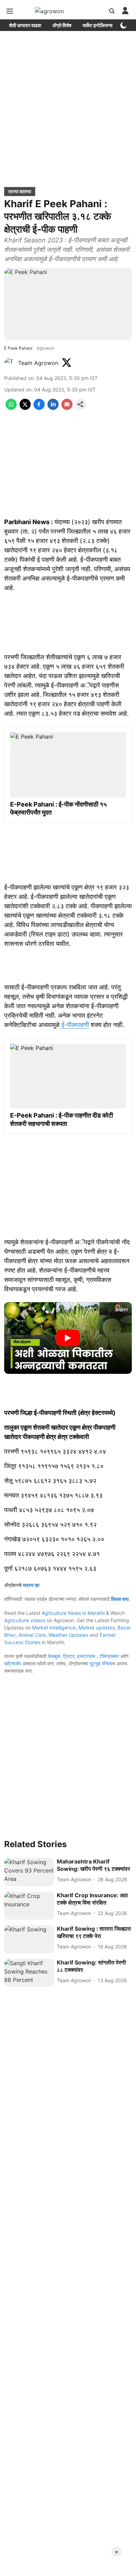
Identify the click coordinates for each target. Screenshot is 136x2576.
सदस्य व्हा (31, 1585)
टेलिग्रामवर (109, 1656)
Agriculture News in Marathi (73, 1613)
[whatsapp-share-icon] (11, 408)
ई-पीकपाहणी (74, 1025)
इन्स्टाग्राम (87, 1656)
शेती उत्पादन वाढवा (25, 25)
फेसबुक (54, 1656)
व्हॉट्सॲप (13, 1663)
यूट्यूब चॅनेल (100, 1663)
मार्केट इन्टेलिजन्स (97, 25)
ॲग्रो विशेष (62, 25)
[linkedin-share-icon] (53, 408)
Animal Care (32, 1635)
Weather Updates (68, 1635)
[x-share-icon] (25, 408)
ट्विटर (69, 1656)
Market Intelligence (54, 1628)
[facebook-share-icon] (39, 408)
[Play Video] (68, 1338)
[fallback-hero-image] (29, 1872)
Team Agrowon (38, 363)
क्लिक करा (120, 1599)
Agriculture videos (25, 1620)
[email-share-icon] (67, 408)
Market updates (97, 1628)
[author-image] (10, 363)
